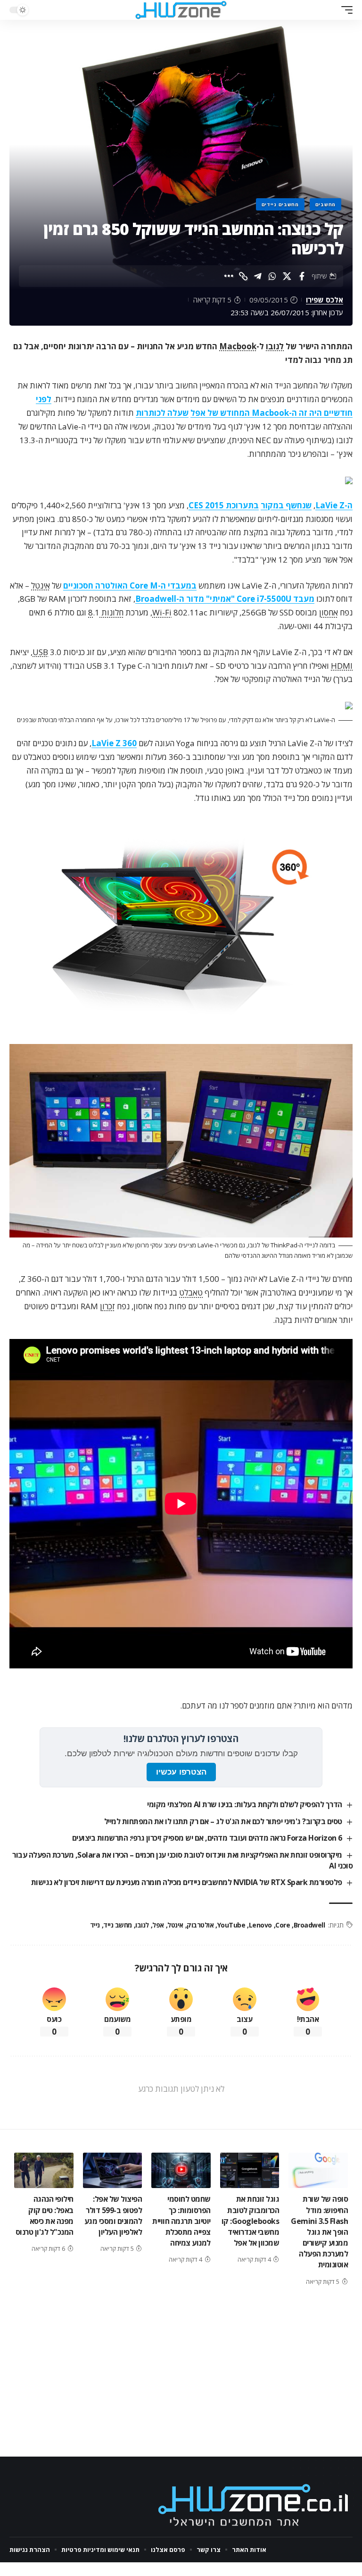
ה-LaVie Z (334, 505)
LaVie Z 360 (114, 743)
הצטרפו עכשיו (181, 1772)
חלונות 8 (106, 612)
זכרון (107, 1306)
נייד (95, 1925)
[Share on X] (287, 276)
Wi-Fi (162, 612)
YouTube (231, 1925)
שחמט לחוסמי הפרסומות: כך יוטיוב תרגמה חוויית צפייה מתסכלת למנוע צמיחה (181, 2221)
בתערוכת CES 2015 (224, 505)
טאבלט (191, 1292)
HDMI (342, 666)
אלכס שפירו (325, 300)
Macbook (238, 346)
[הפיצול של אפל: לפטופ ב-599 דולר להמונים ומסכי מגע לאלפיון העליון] (113, 2170)
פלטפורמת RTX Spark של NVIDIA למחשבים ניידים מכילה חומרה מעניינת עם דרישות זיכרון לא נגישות (187, 1882)
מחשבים (325, 204)
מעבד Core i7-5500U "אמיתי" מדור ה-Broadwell (225, 599)
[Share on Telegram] (258, 276)
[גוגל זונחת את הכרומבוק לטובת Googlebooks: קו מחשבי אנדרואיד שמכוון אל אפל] (250, 2170)
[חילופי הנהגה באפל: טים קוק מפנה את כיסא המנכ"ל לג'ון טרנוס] (44, 2170)
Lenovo (260, 1925)
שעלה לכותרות (162, 413)
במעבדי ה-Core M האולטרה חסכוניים (130, 585)
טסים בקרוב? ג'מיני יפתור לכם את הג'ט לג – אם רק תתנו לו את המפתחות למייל (223, 1821)
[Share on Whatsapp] (272, 276)
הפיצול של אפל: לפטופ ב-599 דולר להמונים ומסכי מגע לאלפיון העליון (113, 2215)
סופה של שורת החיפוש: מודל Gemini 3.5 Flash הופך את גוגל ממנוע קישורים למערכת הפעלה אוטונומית (319, 2232)
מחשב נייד (118, 1925)
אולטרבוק (200, 1925)
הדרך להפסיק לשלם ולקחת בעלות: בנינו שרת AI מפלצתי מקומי (245, 1804)
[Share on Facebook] (302, 276)
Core (283, 1925)
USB (40, 652)
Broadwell (309, 1925)
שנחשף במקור (286, 505)
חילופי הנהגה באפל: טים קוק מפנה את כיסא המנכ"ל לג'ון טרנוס (45, 2215)
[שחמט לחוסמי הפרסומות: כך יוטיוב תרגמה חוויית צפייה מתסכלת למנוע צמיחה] (181, 2170)
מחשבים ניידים (280, 204)
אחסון (329, 612)
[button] (345, 10)
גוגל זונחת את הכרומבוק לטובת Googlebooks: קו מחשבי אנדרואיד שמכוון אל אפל (251, 2221)
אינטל (41, 585)
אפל (158, 1925)
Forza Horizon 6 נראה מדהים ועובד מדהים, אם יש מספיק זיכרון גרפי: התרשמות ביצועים (207, 1838)
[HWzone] (181, 10)
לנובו (275, 346)
